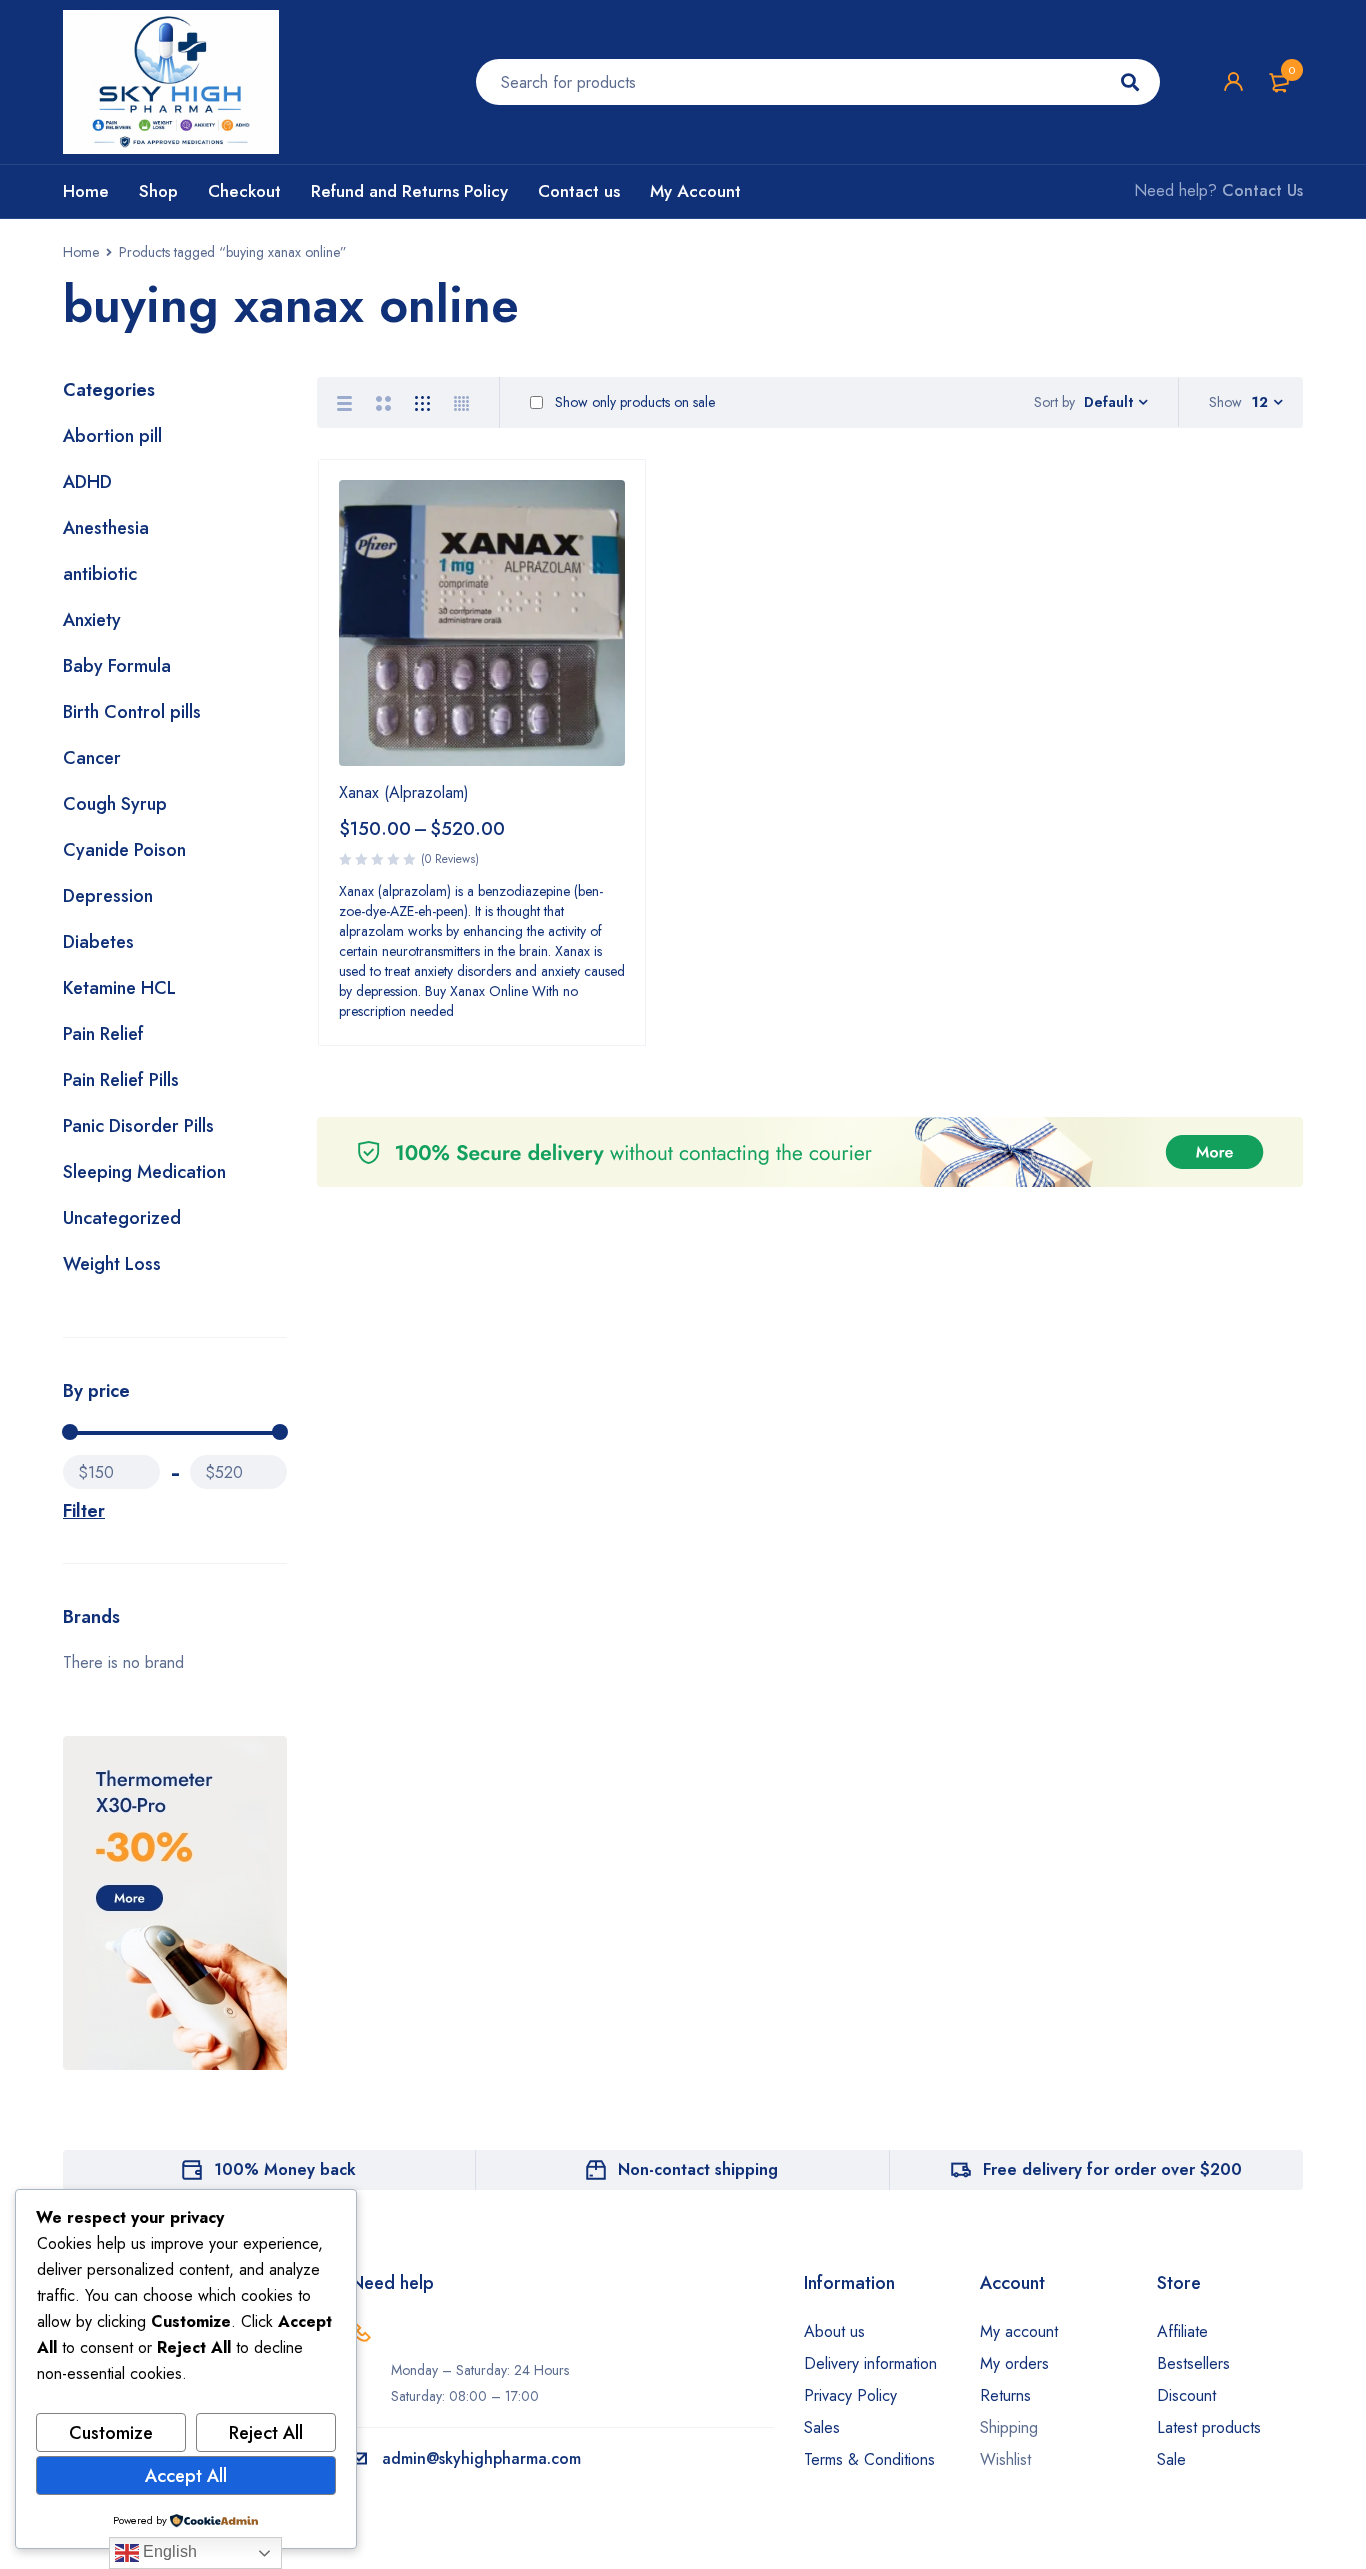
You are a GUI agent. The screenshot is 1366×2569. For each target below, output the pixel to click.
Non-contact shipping (698, 2169)
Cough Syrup (115, 804)
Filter (84, 1511)
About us (834, 2331)
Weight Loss (112, 1264)
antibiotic (100, 574)
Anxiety (92, 620)
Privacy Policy (850, 2395)
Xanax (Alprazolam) (404, 792)
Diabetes (98, 942)
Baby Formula (117, 666)
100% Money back (285, 2169)
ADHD (87, 482)
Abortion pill (112, 436)
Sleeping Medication (144, 1172)
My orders (1014, 2363)
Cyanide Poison (124, 850)
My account (1019, 2331)
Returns (1005, 2395)
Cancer (92, 758)
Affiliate (1182, 2331)
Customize (111, 2433)
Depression (108, 896)
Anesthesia (106, 528)
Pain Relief (103, 1034)
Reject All (266, 2433)
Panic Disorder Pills (138, 1126)
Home (81, 252)
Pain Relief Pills (121, 1080)
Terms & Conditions (869, 2459)
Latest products (1209, 2427)
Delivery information (870, 2363)
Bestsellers (1193, 2363)
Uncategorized (122, 1218)
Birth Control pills (132, 712)
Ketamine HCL (119, 988)
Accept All (186, 2476)
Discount (1186, 2395)
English (168, 2551)
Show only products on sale (633, 402)
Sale (1171, 2459)
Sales (822, 2427)
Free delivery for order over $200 (1112, 2169)
